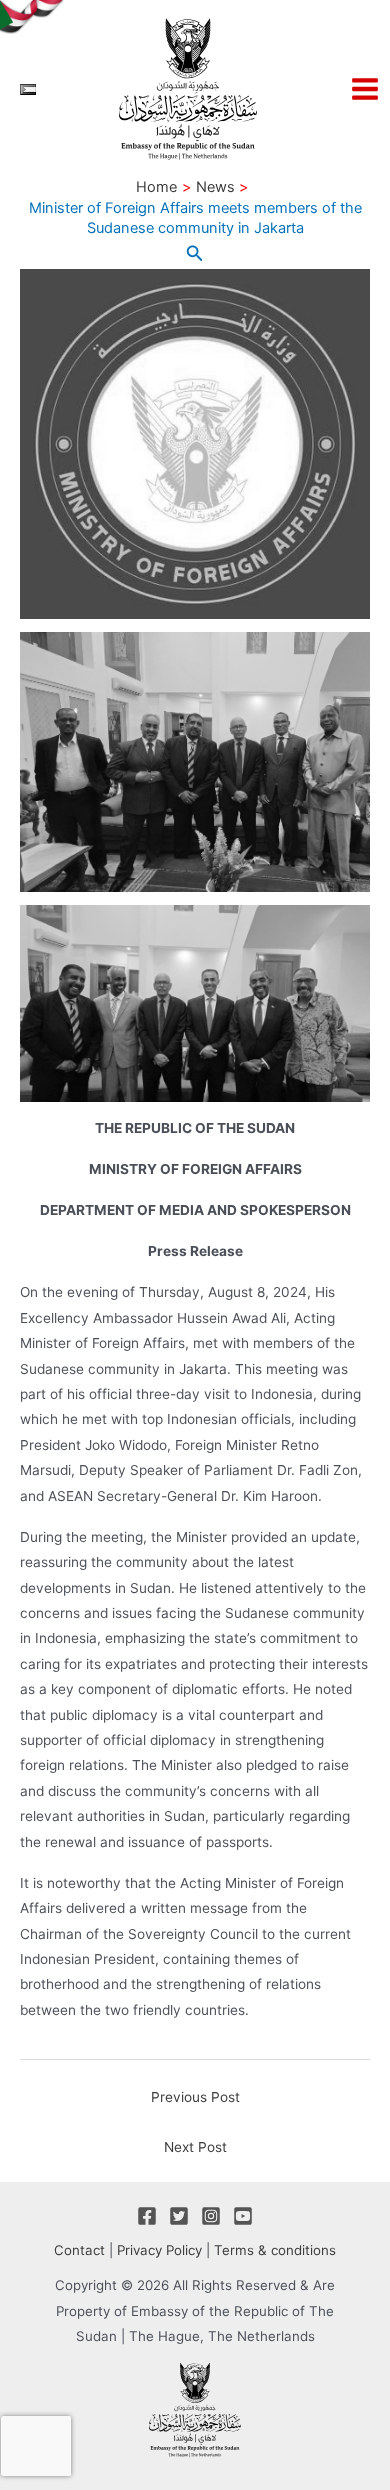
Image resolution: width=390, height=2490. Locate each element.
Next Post (195, 2147)
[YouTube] (243, 2216)
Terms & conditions (275, 2250)
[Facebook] (147, 2216)
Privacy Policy (159, 2250)
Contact (79, 2250)
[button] (195, 253)
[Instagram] (211, 2216)
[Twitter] (179, 2216)
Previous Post (195, 2097)
